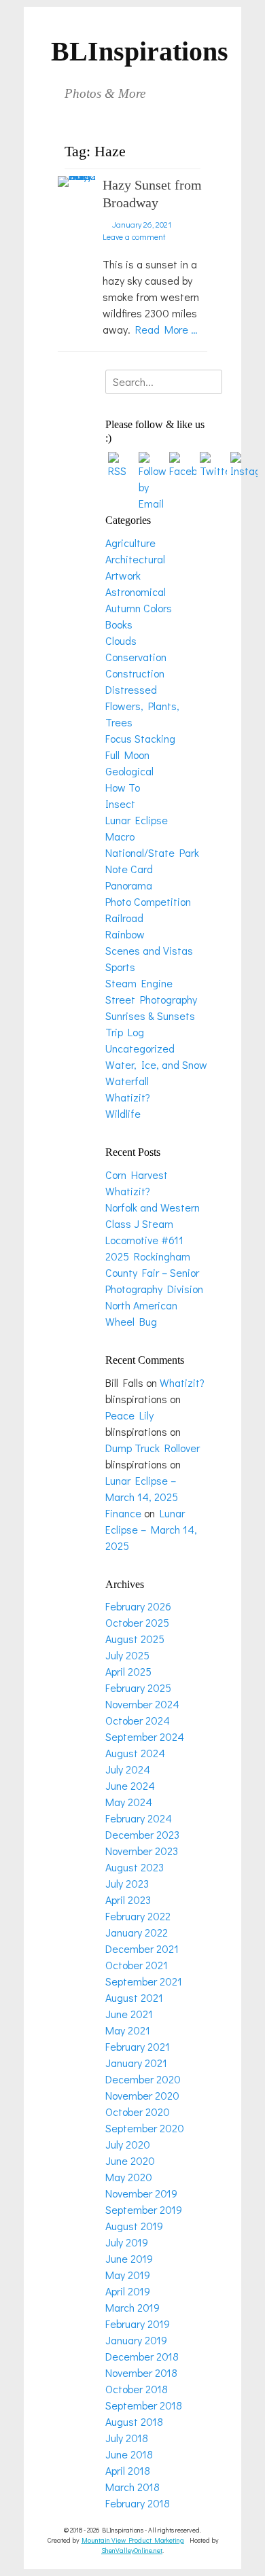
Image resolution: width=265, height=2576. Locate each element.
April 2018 (128, 2470)
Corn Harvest (137, 1175)
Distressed (131, 689)
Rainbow (125, 934)
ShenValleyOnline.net (132, 2551)
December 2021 (142, 1948)
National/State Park (152, 852)
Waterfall (127, 1081)
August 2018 (134, 2421)
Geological (129, 771)
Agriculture (130, 543)
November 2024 (142, 1704)
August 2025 (135, 1639)
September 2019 (144, 2209)
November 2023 (142, 1851)
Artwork (123, 575)
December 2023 (142, 1834)
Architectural (135, 559)
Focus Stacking (140, 738)
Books (119, 624)
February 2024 (139, 1818)
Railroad (124, 918)
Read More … (166, 329)
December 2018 (142, 2356)
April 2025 (128, 1671)
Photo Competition (148, 901)
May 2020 (129, 2177)
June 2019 (129, 2258)
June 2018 (129, 2454)
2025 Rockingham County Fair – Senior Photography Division (154, 1272)
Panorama (129, 885)
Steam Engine (139, 983)
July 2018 (127, 2438)
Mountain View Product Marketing (133, 2540)
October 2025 (137, 1622)
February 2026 (138, 1606)
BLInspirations (140, 51)
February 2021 (138, 2046)
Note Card (129, 869)
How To (123, 787)
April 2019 (128, 2291)
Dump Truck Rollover (153, 1448)
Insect (120, 804)
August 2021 (134, 1997)
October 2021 (137, 1965)
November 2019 (141, 2193)
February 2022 (138, 1916)
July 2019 (127, 2242)
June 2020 (130, 2160)
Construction (135, 673)
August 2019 (134, 2226)
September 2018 (144, 2405)
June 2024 (130, 1785)
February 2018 (138, 2503)
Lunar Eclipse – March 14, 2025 (151, 1529)
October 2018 (137, 2389)
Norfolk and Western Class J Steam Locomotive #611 (153, 1223)
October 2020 (138, 2112)
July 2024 (128, 1769)
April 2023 (128, 1900)
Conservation (136, 657)
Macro (120, 836)
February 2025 (138, 1688)
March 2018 (132, 2487)
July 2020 (128, 2144)
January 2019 (136, 2340)
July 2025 (127, 1655)
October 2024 (138, 1720)
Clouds (121, 640)
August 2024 (135, 1753)
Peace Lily (129, 1415)
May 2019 (128, 2275)
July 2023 (127, 1883)
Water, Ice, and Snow (156, 1064)
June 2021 (129, 2014)
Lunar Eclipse (137, 820)
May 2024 (129, 1802)
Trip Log (125, 1032)
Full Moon (127, 755)
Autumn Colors (139, 608)
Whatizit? (128, 1097)
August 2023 (135, 1867)
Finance (123, 1513)
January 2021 (136, 2063)
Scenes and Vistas (149, 950)
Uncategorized (140, 1048)
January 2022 (137, 1932)
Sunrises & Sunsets (150, 1016)
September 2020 (145, 2128)
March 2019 (132, 2307)
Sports (120, 967)
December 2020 (143, 2079)
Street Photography (151, 999)
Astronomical (136, 592)
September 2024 (145, 1736)
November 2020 (142, 2095)
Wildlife (123, 1113)
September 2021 (144, 1981)
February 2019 (138, 2324)
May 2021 (128, 2030)
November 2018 (141, 2372)
